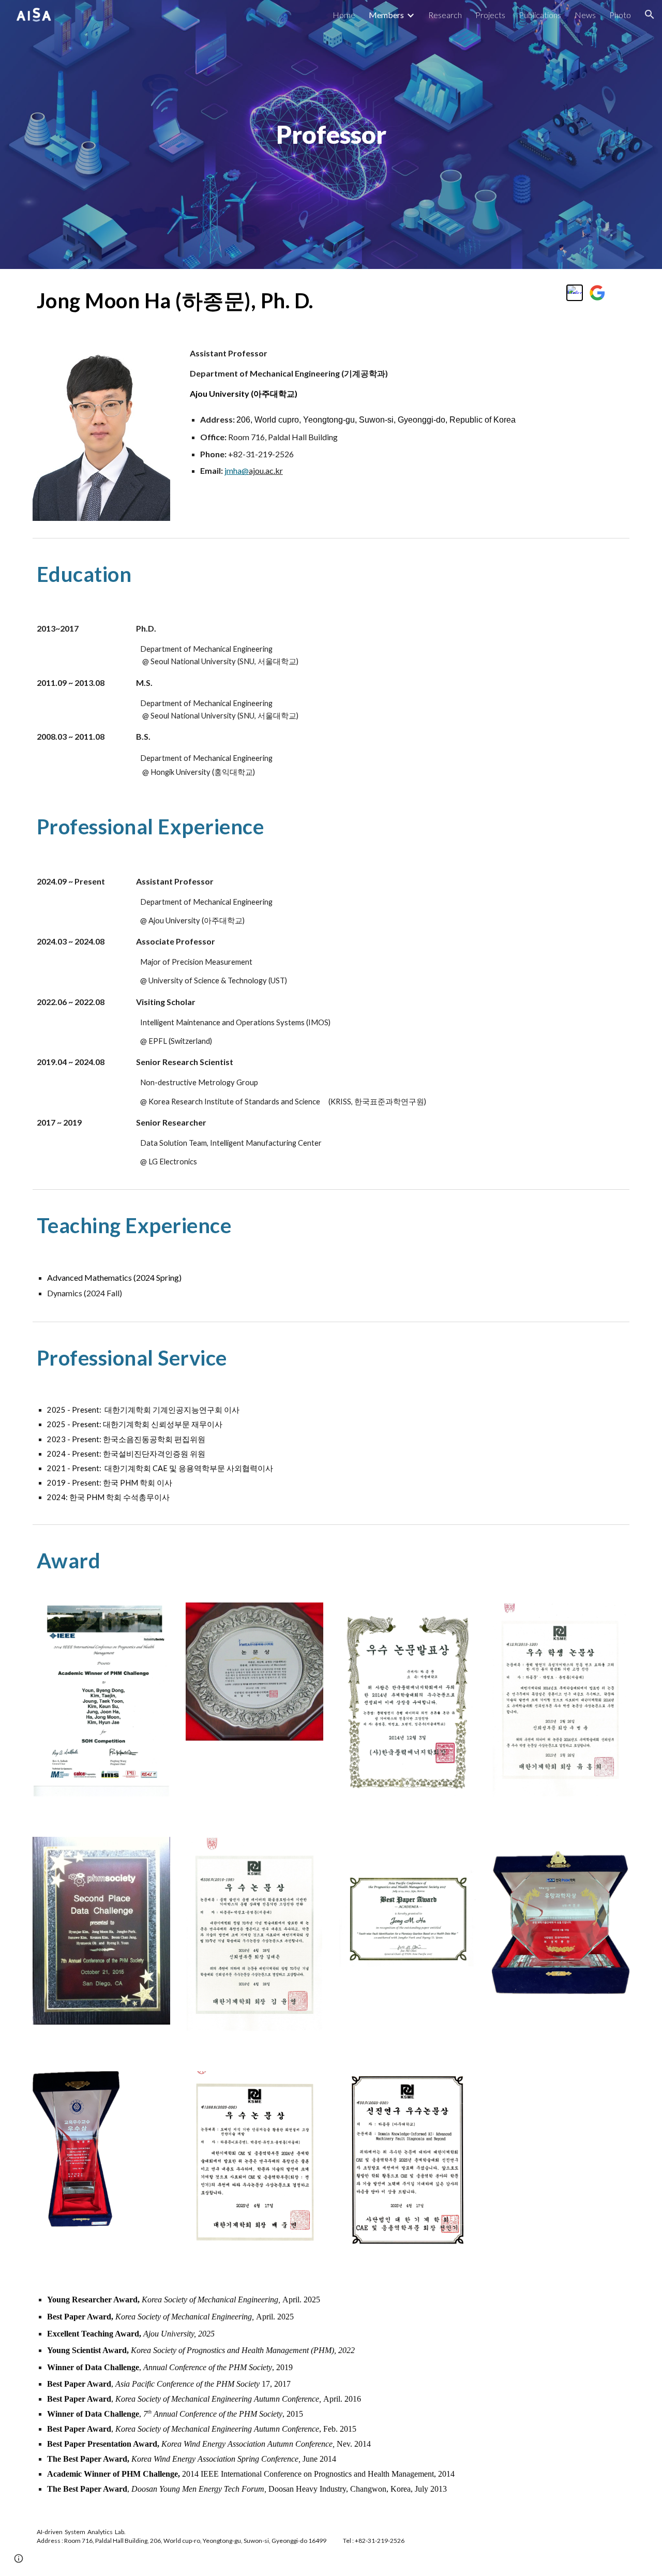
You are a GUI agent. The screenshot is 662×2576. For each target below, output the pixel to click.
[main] (331, 134)
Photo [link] (620, 15)
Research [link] (445, 15)
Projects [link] (490, 15)
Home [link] (344, 15)
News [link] (585, 15)
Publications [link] (540, 15)
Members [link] (386, 15)
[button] (650, 14)
